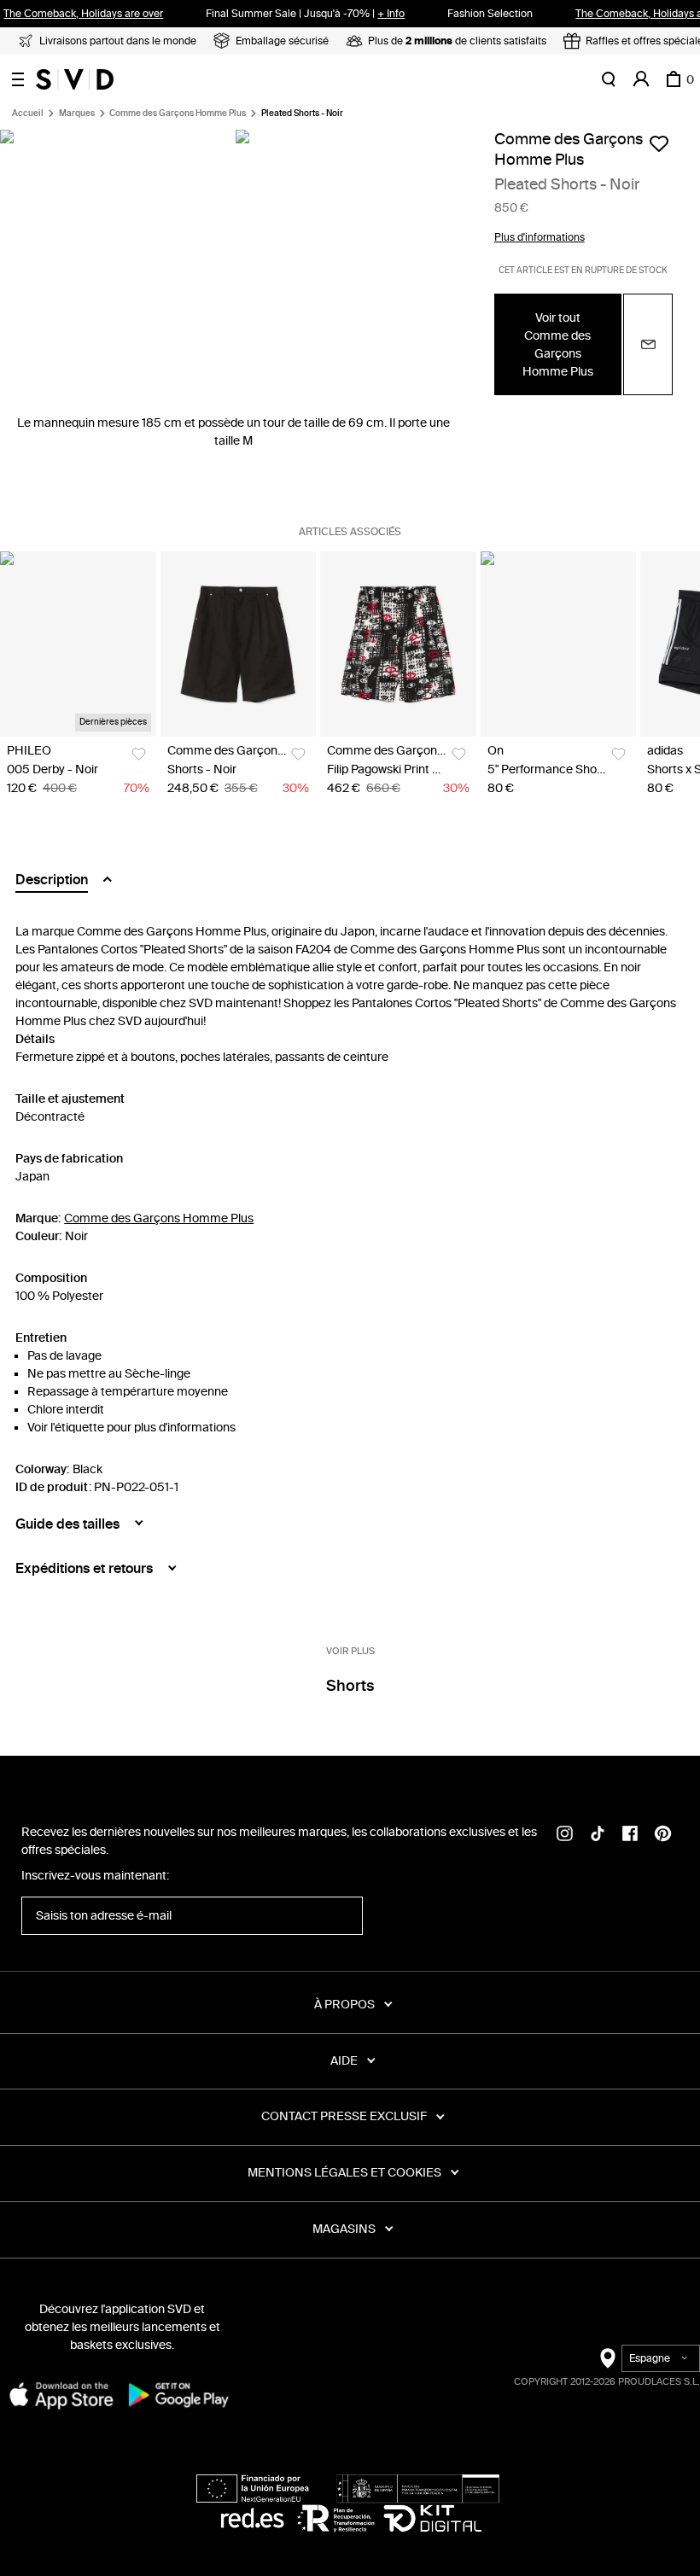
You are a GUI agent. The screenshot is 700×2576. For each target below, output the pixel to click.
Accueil (28, 114)
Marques (77, 114)
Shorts (350, 1686)
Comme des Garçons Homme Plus (178, 114)
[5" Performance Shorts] (559, 644)
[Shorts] (239, 644)
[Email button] (648, 344)
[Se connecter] (641, 79)
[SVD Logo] (75, 79)
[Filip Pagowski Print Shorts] (398, 644)
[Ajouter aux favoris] (659, 143)
